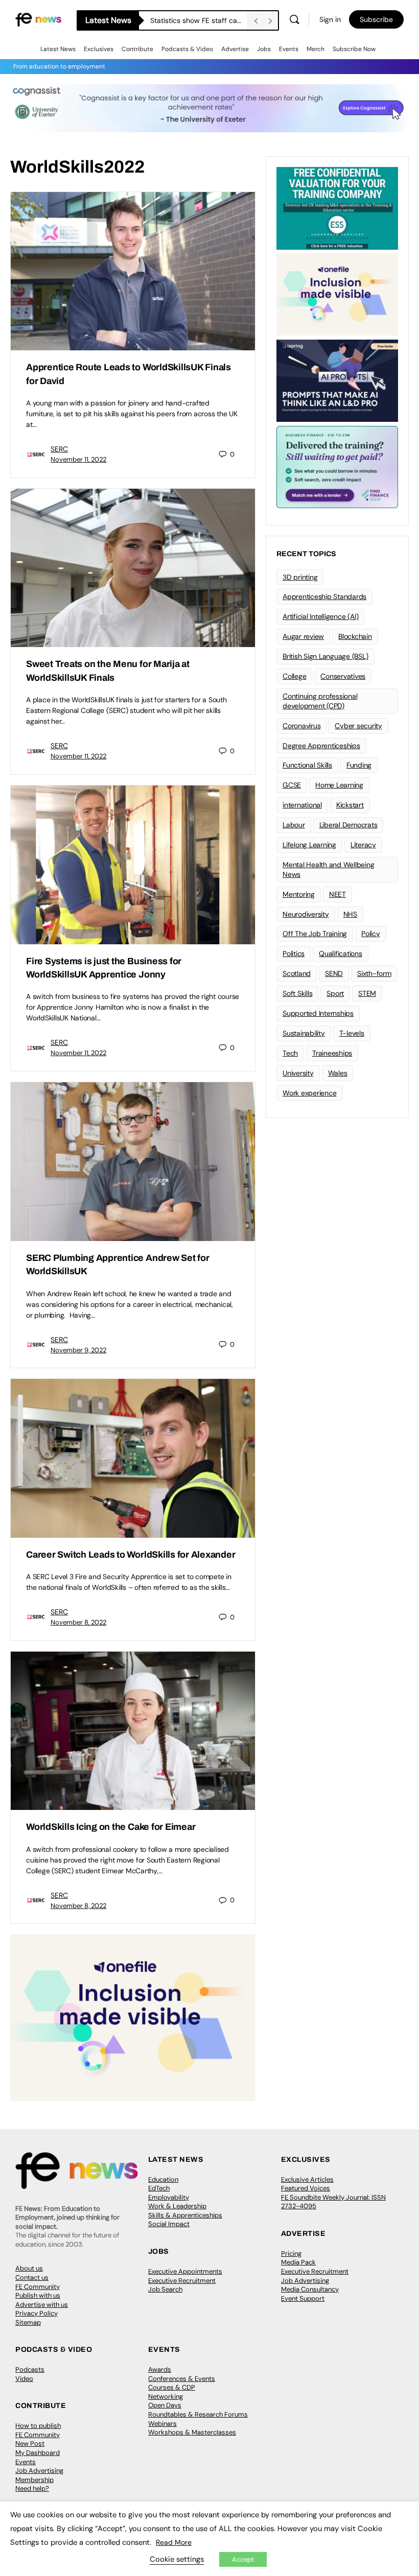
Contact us (32, 2277)
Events (289, 49)
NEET (337, 894)
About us (29, 2268)
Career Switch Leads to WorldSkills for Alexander (131, 1555)
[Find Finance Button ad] (337, 466)
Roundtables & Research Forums (198, 2414)
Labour (294, 825)
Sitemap (28, 2322)
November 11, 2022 (78, 459)
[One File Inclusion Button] (133, 2017)
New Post (30, 2443)
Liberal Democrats (348, 825)
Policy (371, 934)
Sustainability (304, 1033)
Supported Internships (318, 1013)
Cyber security (358, 726)
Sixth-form (374, 973)
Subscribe (376, 19)
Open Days (165, 2405)
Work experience (309, 1093)
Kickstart (350, 805)
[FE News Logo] (38, 19)
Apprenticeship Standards (324, 597)
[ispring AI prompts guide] (337, 380)
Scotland (297, 973)
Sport (335, 993)
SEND (334, 973)
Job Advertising (305, 2281)
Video (24, 2379)
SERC (59, 449)
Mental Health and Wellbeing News (329, 869)
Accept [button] (243, 2559)
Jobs (264, 49)
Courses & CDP (172, 2387)
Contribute (137, 49)
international (302, 805)
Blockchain (355, 636)
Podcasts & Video (187, 49)
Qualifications (341, 953)
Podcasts (30, 2369)
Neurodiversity (306, 914)
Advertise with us (42, 2305)
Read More (174, 2542)
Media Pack (298, 2262)
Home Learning (339, 785)
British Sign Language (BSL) (325, 656)
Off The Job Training (315, 934)
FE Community (38, 2287)
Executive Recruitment (182, 2281)
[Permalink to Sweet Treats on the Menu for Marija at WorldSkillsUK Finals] (133, 568)
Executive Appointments (185, 2271)
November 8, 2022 (78, 1622)
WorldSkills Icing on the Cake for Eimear (111, 1827)
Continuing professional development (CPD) (320, 701)
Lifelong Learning (309, 845)
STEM (367, 993)
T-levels (352, 1033)
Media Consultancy (310, 2289)
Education (163, 2179)
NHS (350, 914)
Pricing (291, 2253)
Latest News (58, 49)
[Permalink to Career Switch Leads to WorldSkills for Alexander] (133, 1458)
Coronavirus (301, 726)
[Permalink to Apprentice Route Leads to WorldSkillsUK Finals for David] (133, 271)
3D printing (300, 577)
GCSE (292, 785)
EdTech (159, 2188)
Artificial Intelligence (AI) (320, 616)
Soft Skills (297, 993)
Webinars (162, 2424)
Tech (290, 1053)
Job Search (165, 2289)
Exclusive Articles (307, 2179)
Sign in (330, 19)
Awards (160, 2369)
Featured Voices (306, 2188)
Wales (338, 1073)
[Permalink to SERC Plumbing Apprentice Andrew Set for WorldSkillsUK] (133, 1162)
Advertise (235, 49)
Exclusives (99, 49)
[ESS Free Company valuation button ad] (337, 207)
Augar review (303, 636)
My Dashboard (38, 2453)
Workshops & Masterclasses (192, 2432)
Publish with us (38, 2295)
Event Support (303, 2298)
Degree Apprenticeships (321, 746)
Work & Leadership (177, 2206)
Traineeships (332, 1053)
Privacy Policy (37, 2313)
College (294, 676)
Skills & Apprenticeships (185, 2215)
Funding (359, 765)
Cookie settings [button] (177, 2559)
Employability (169, 2197)
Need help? (32, 2488)
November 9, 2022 (78, 1350)
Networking (166, 2396)
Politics (294, 953)
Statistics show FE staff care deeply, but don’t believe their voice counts (199, 20)
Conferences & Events (182, 2379)
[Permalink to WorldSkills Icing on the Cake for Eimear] (133, 1731)
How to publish (38, 2426)
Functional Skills (307, 765)
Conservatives (343, 676)
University (298, 1073)
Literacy (363, 845)
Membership (34, 2480)
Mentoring (299, 894)
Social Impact (169, 2224)
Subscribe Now (354, 49)
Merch (316, 49)
